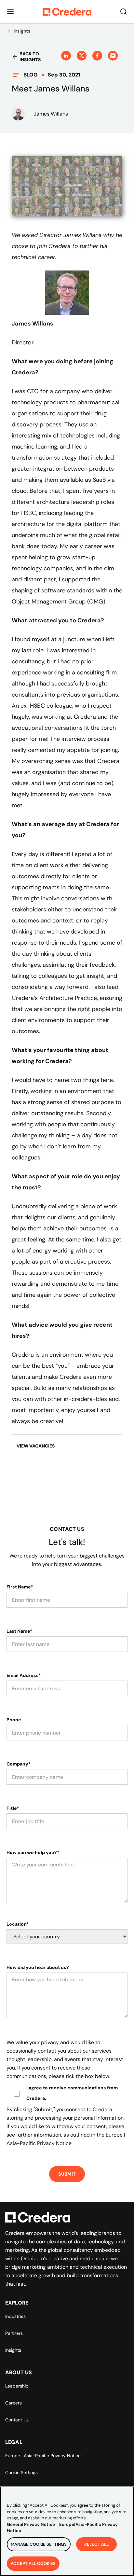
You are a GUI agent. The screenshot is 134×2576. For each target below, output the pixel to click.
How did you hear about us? (38, 1967)
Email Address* (24, 1675)
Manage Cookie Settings (39, 2544)
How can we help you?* (33, 1852)
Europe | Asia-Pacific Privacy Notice (43, 2456)
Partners (14, 2333)
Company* (19, 1764)
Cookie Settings (21, 2472)
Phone (14, 1720)
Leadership (17, 2386)
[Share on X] (82, 56)
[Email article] (113, 56)
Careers (13, 2403)
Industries (15, 2316)
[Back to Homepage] (67, 12)
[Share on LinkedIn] (66, 56)
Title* (13, 1808)
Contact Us (17, 2420)
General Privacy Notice (31, 2524)
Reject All (96, 2544)
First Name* (20, 1587)
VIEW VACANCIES (36, 1446)
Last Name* (19, 1631)
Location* (18, 1924)
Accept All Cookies (33, 2563)
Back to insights (30, 57)
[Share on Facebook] (97, 56)
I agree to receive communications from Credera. (72, 2093)
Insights (13, 2350)
